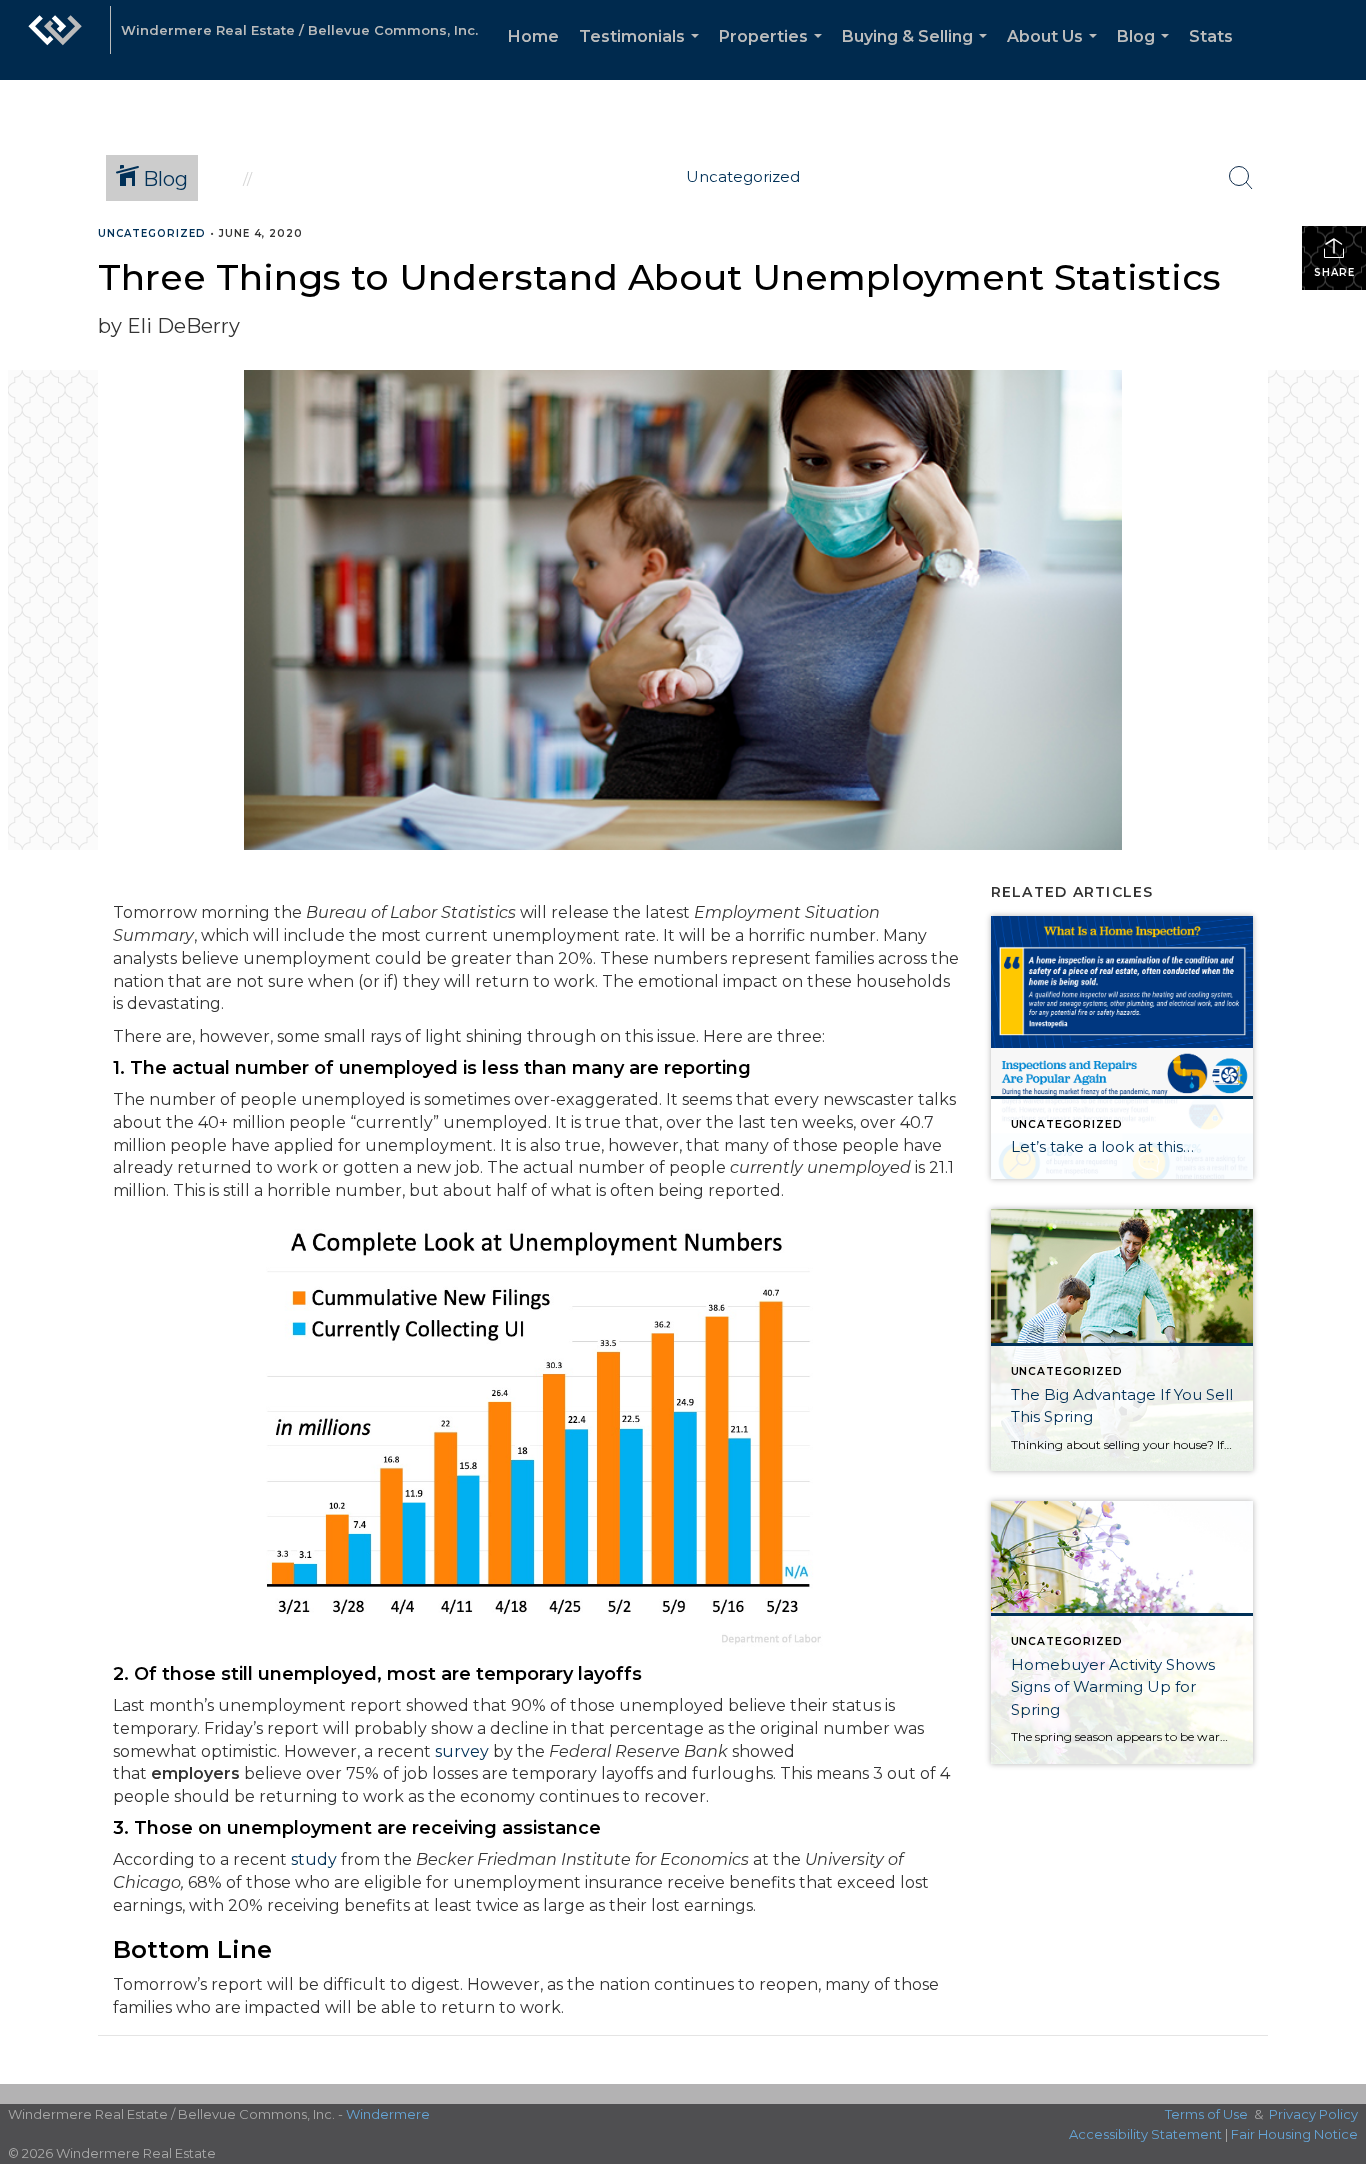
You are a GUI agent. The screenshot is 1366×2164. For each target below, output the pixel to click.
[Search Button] (1241, 178)
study (314, 1859)
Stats (1211, 36)
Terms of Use (1206, 2114)
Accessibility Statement (1145, 2134)
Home (533, 36)
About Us (1056, 53)
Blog (1147, 53)
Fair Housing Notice (1294, 2134)
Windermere (388, 2114)
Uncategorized (152, 233)
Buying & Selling (918, 53)
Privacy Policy (1313, 2114)
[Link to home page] (55, 40)
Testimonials (643, 53)
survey (462, 1751)
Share (1334, 272)
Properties (774, 53)
